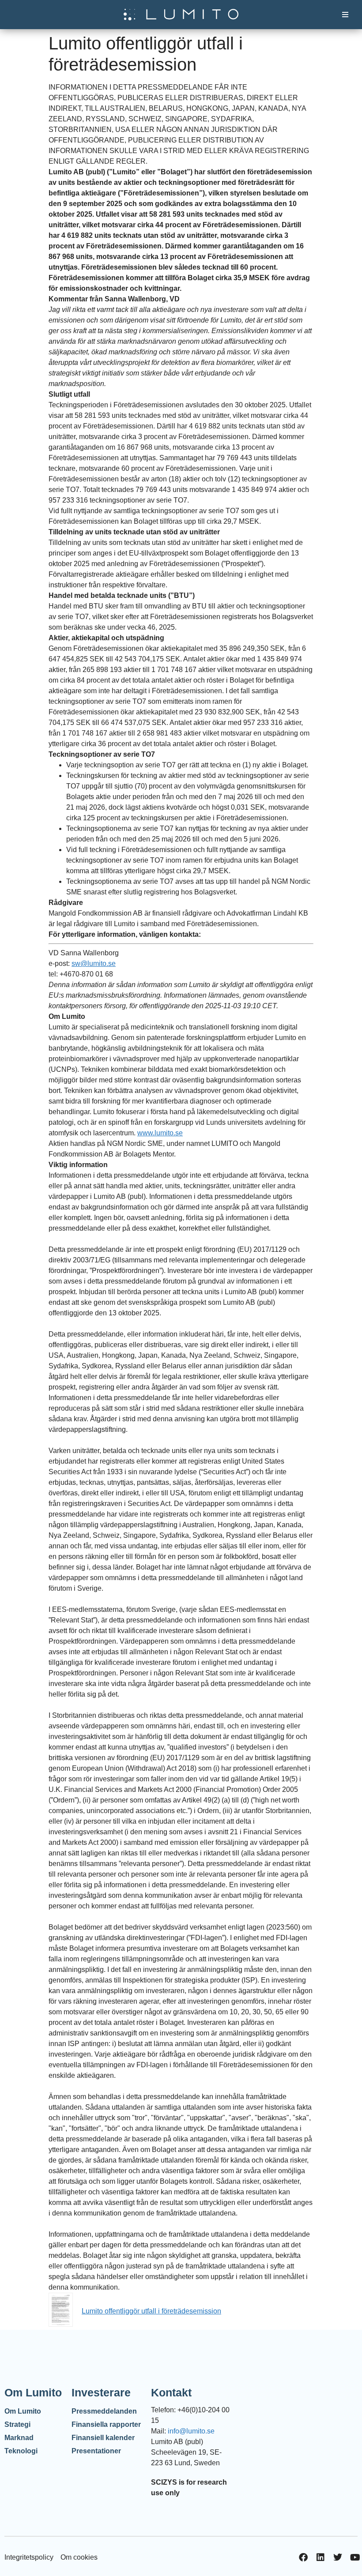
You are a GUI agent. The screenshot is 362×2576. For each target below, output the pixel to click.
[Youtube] (355, 2557)
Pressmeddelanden (104, 2411)
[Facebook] (303, 2557)
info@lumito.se (191, 2431)
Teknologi (21, 2451)
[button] (345, 15)
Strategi (17, 2424)
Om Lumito (23, 2411)
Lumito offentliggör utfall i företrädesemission (151, 2311)
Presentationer (96, 2451)
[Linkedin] (321, 2557)
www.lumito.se (160, 1133)
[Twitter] (338, 2557)
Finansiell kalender (103, 2438)
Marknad (19, 2438)
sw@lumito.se (94, 963)
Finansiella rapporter (106, 2424)
